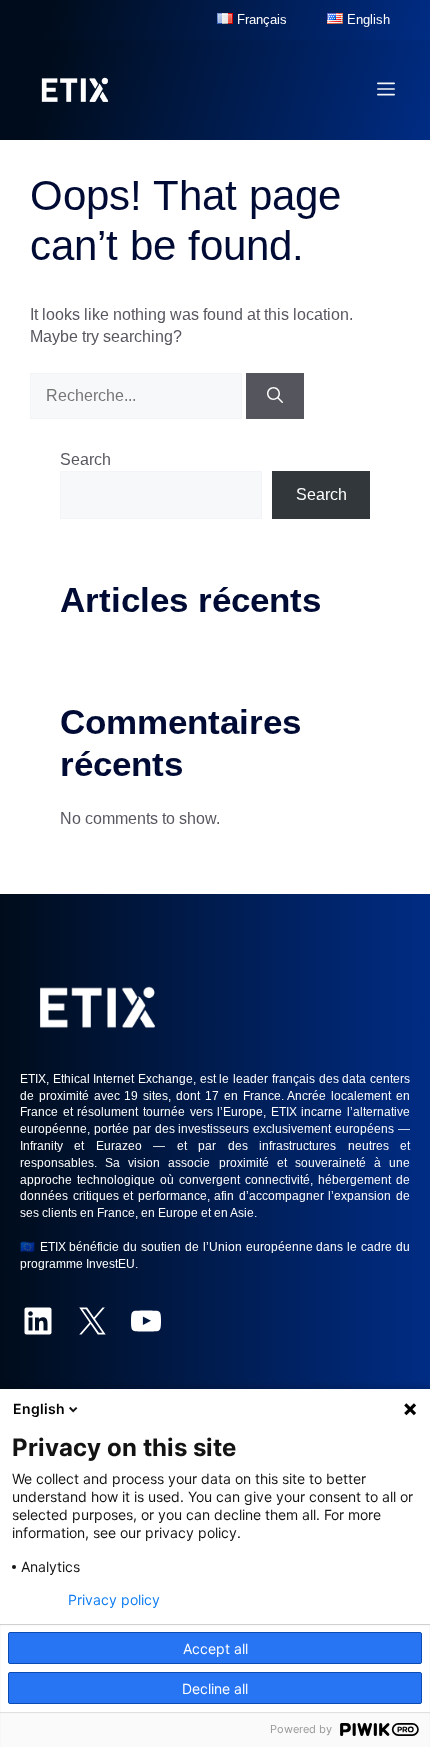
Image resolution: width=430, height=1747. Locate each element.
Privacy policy (114, 1600)
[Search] (275, 396)
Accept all (215, 1648)
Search (85, 459)
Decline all (215, 1688)
